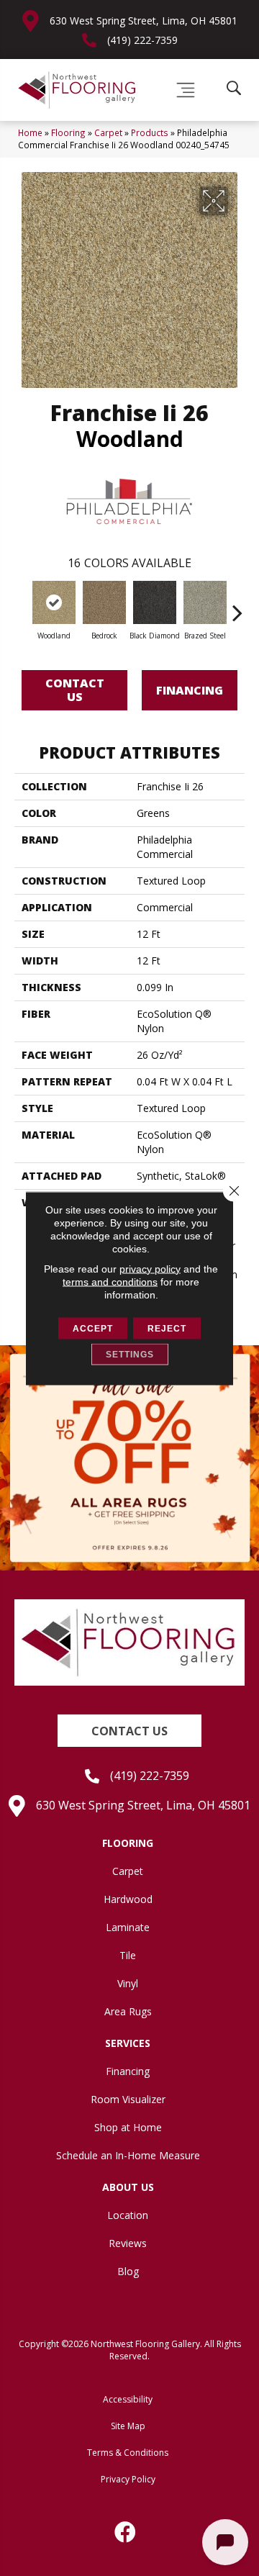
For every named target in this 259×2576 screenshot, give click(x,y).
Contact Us (75, 690)
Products (150, 132)
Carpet (108, 132)
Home (30, 132)
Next (237, 605)
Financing (190, 690)
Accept (93, 1328)
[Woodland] (54, 602)
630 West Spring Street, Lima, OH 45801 (144, 21)
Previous (22, 605)
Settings (130, 1354)
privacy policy (150, 1268)
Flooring (68, 132)
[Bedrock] (104, 602)
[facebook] (126, 2532)
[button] (129, 1731)
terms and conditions (110, 1281)
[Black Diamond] (155, 602)
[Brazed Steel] (205, 602)
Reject (167, 1328)
